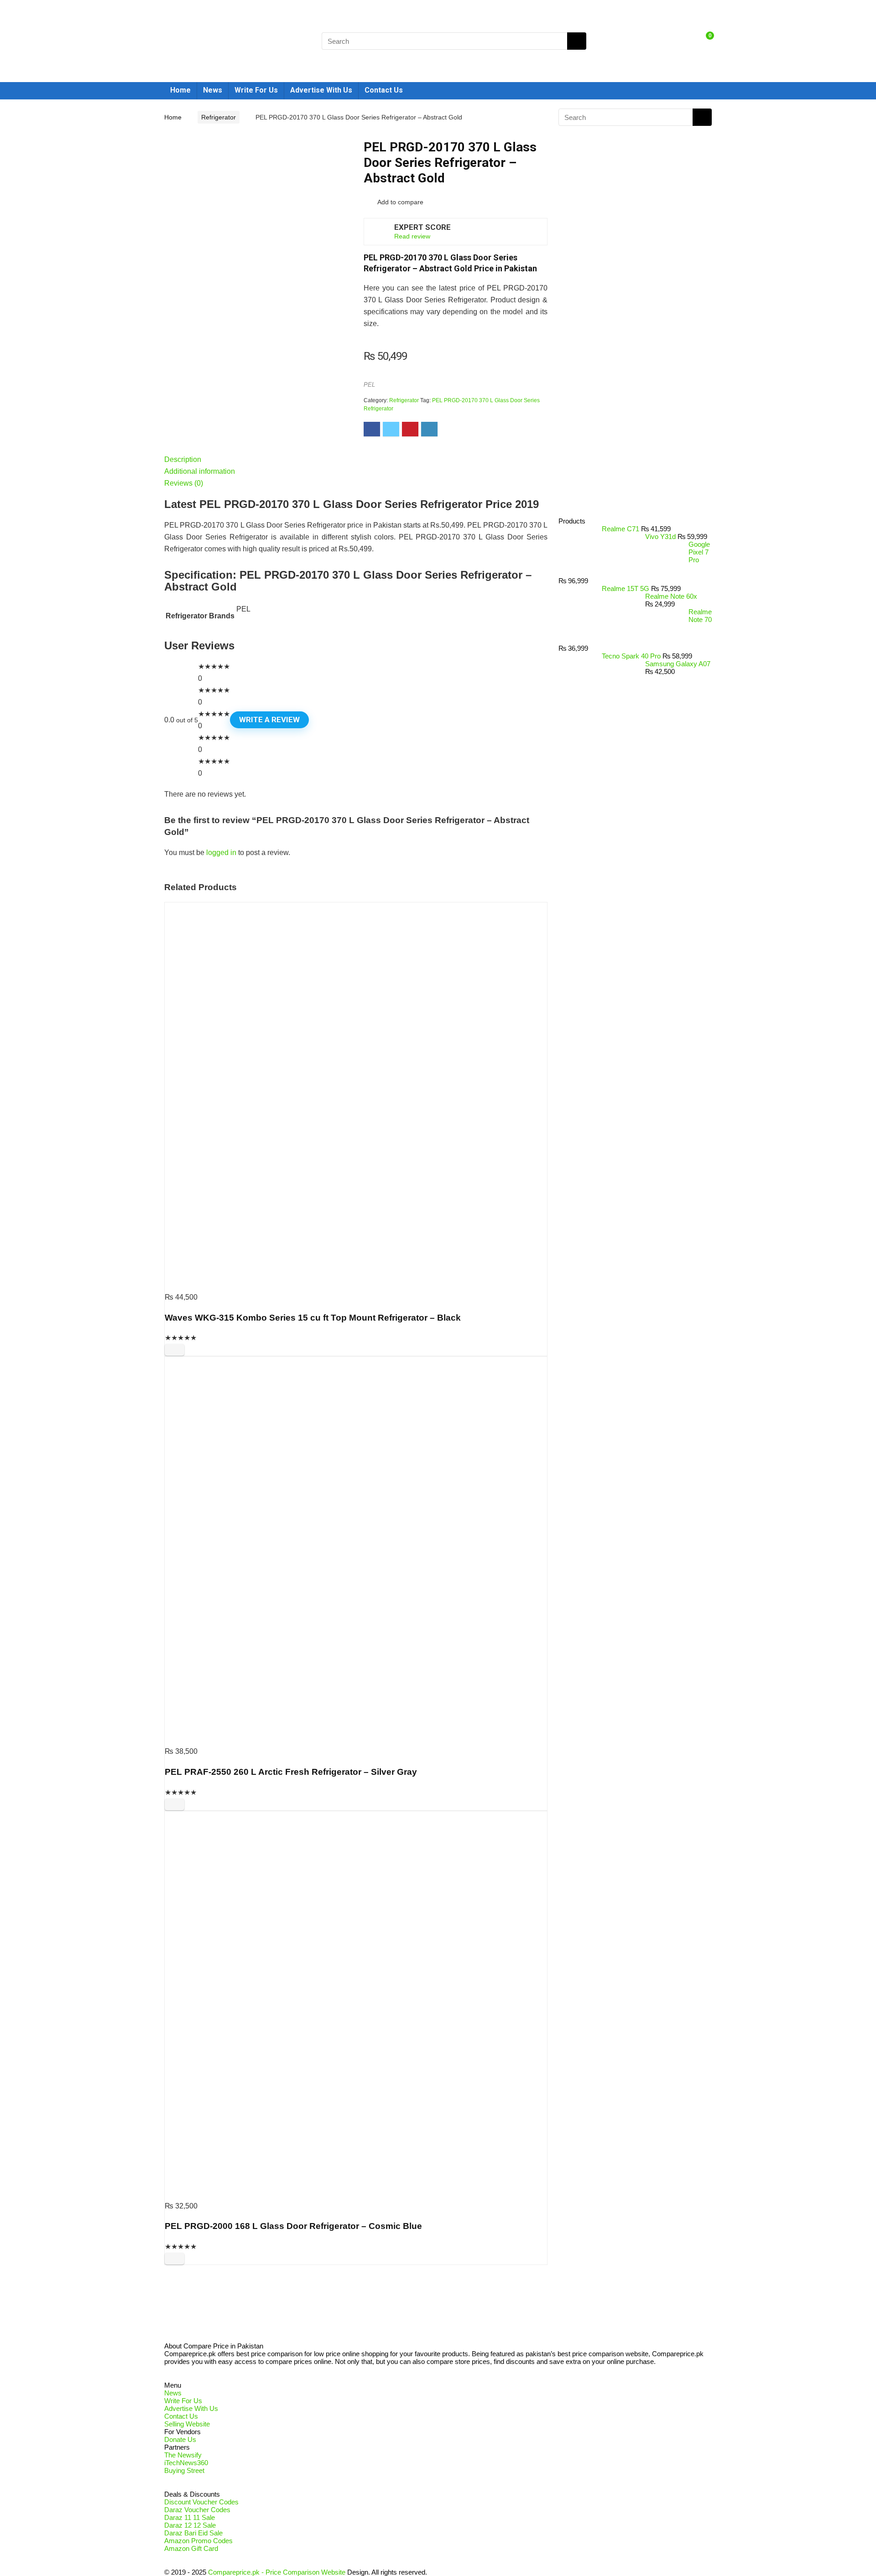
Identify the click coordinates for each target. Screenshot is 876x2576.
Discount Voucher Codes (201, 2502)
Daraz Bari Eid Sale (193, 2533)
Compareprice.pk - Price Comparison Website (277, 2572)
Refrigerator (219, 117)
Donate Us (180, 2439)
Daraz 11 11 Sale (190, 2517)
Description (183, 459)
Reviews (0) (184, 483)
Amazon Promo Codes (198, 2541)
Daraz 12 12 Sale (190, 2525)
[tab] (356, 460)
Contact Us (384, 90)
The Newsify (183, 2455)
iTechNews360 (186, 2463)
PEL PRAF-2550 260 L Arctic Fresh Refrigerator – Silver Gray (291, 1772)
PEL (369, 385)
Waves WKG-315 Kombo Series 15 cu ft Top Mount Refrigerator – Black (313, 1318)
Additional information (200, 471)
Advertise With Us (321, 90)
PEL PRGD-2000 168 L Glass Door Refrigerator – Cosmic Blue (293, 2226)
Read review (412, 236)
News (213, 90)
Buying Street (184, 2470)
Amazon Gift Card (191, 2548)
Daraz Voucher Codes (197, 2510)
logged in (221, 853)
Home (180, 90)
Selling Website (187, 2424)
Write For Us (256, 90)
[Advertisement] (631, 363)
